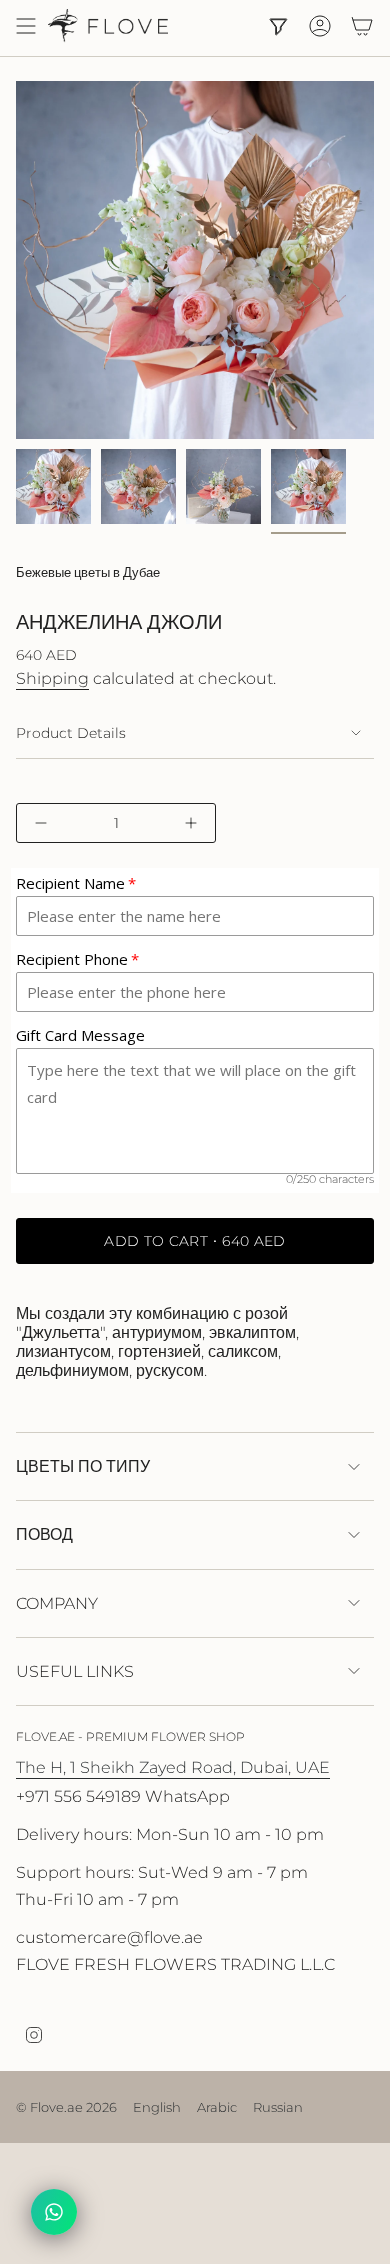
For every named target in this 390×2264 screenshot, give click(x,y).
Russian (278, 2107)
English (157, 2107)
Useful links (75, 1671)
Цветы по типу (83, 1466)
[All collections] (278, 26)
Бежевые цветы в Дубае (88, 572)
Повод (44, 1534)
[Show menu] (26, 26)
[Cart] (362, 26)
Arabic (217, 2107)
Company (57, 1603)
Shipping (52, 678)
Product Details (71, 733)
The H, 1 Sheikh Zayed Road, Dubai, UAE (173, 1767)
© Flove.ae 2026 (66, 2107)
